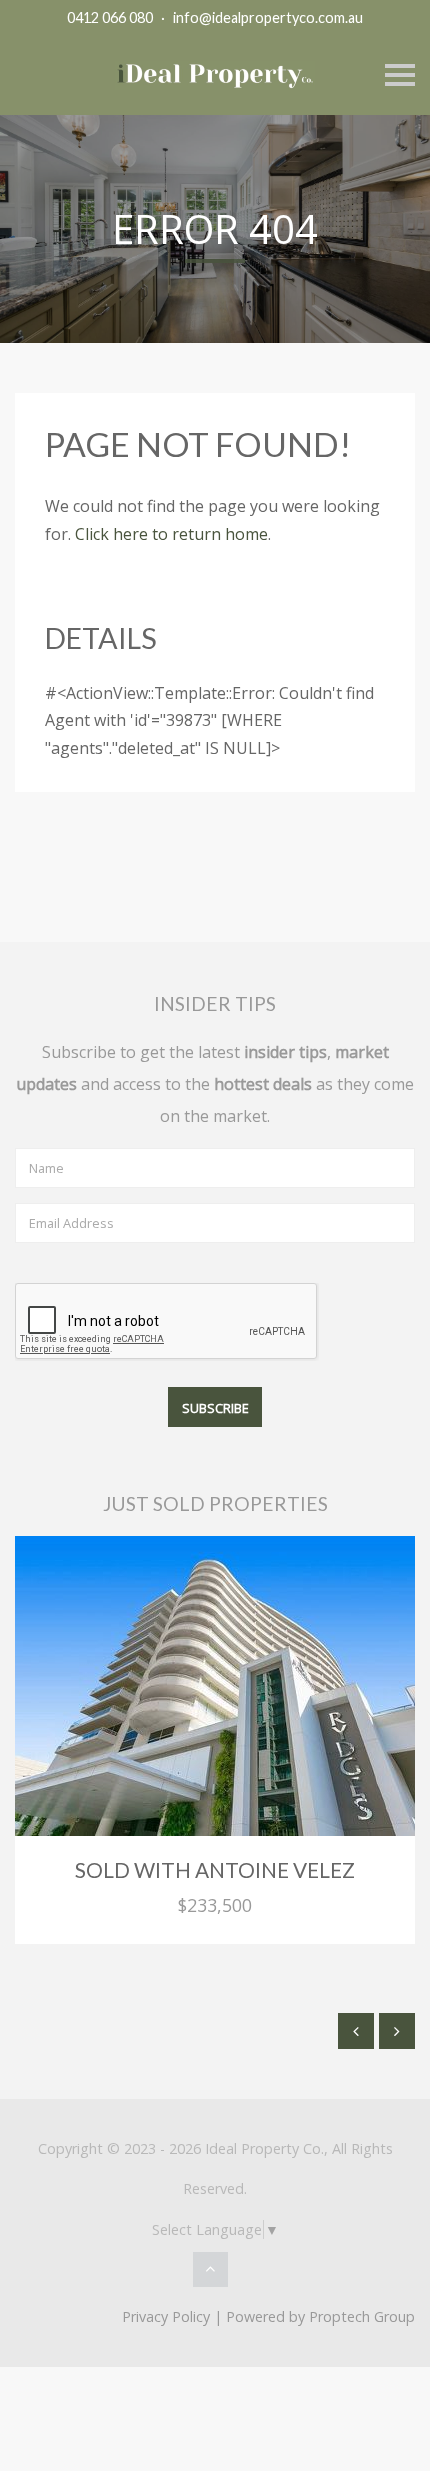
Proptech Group (362, 2316)
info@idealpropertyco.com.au (268, 17)
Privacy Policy (166, 2316)
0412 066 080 (110, 17)
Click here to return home (171, 534)
